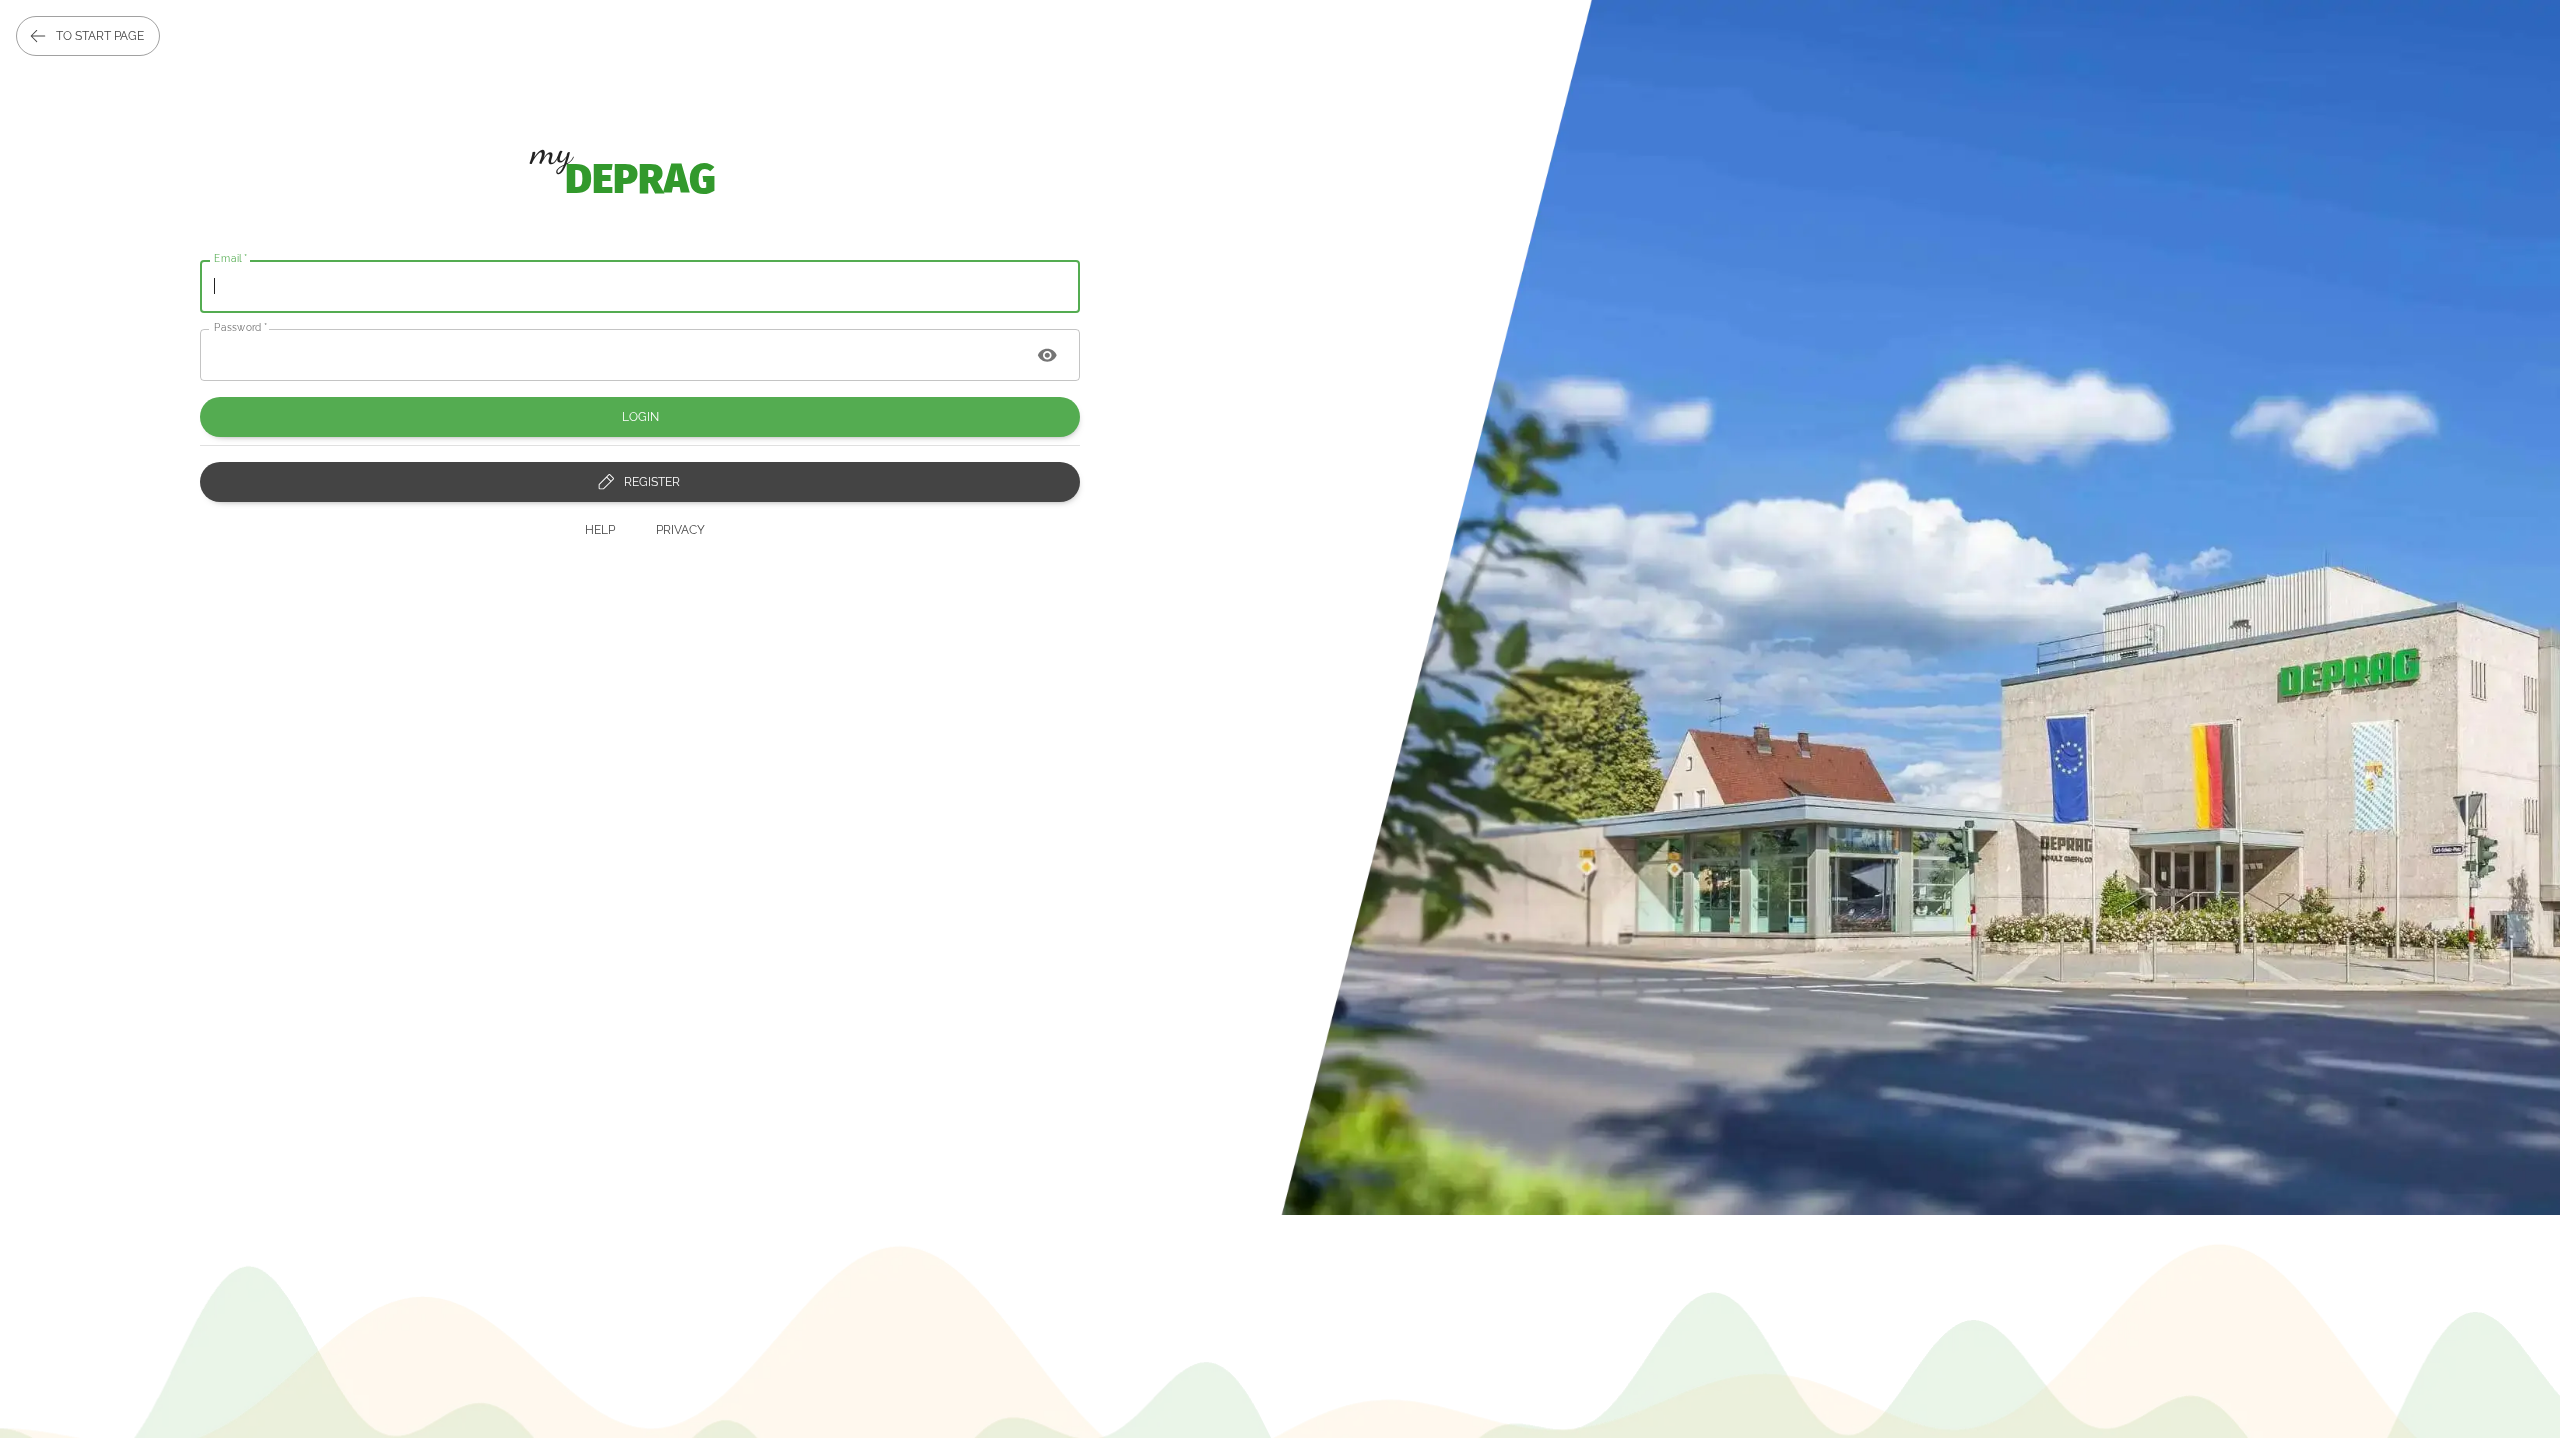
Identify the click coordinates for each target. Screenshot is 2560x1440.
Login (640, 417)
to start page (100, 36)
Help (600, 530)
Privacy (680, 530)
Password (241, 326)
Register (652, 482)
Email (231, 258)
